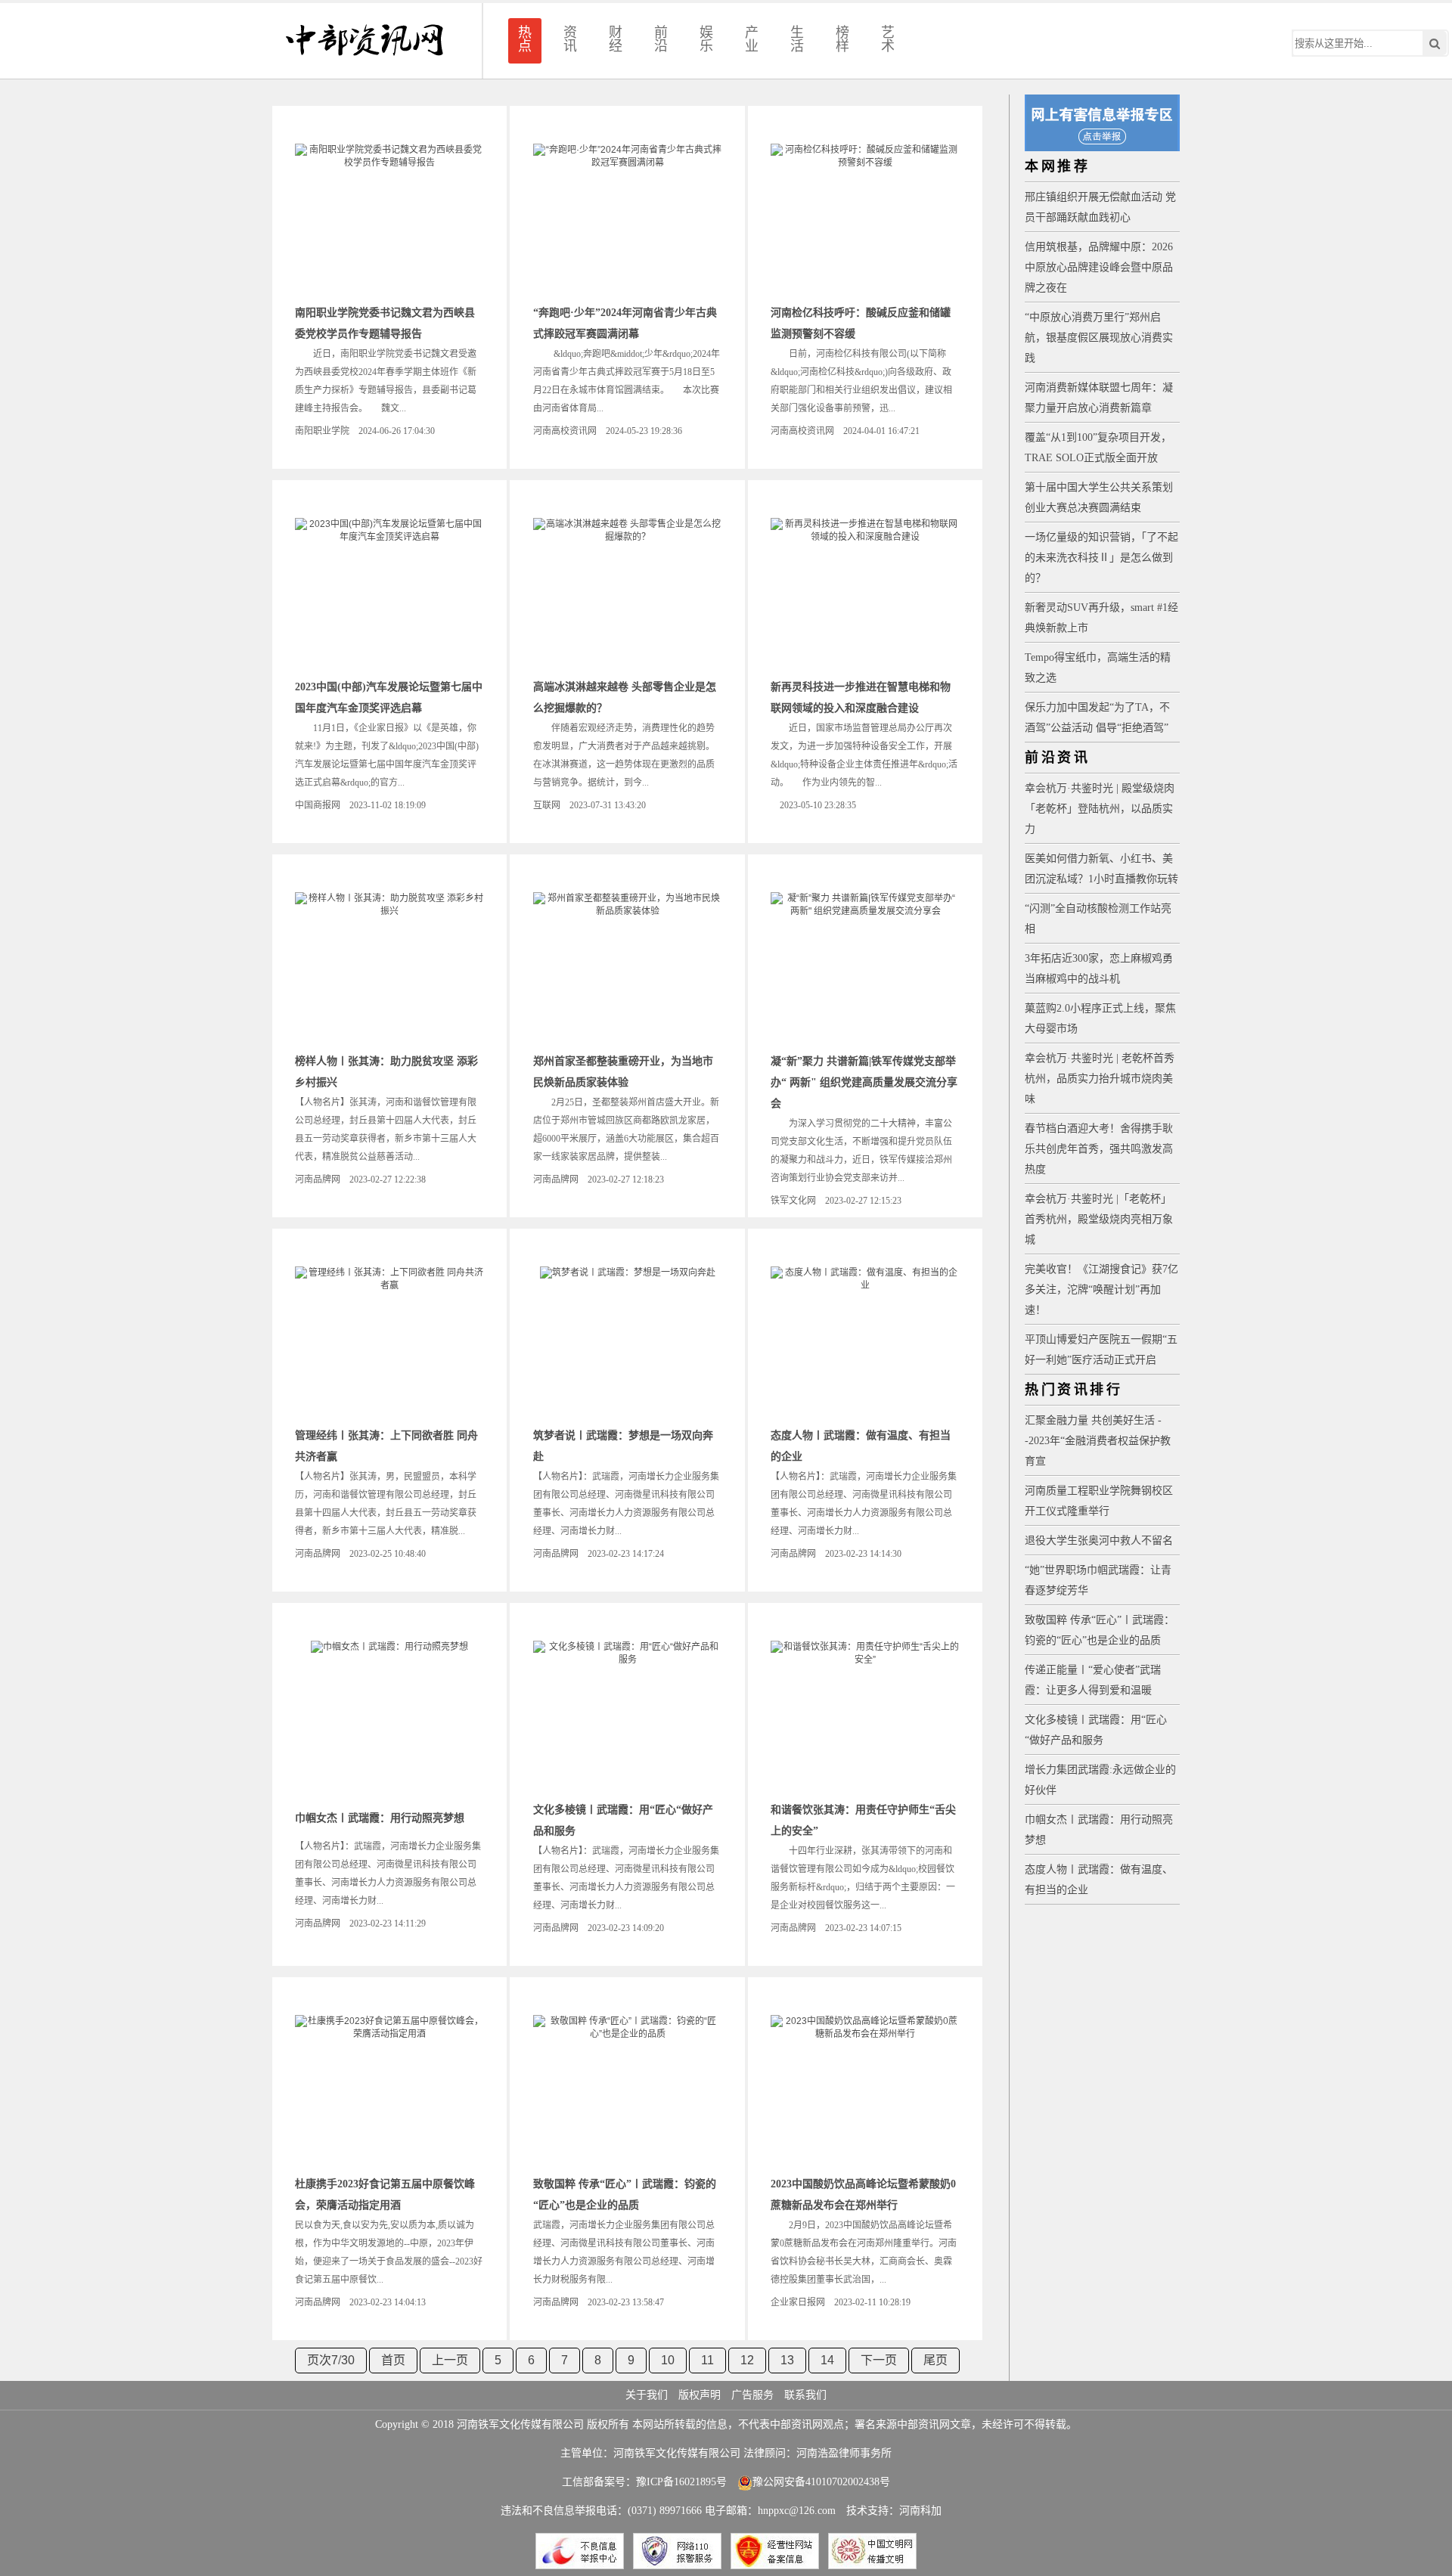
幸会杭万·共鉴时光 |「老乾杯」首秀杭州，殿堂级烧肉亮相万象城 (1099, 1219)
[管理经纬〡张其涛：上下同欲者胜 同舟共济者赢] (389, 1342)
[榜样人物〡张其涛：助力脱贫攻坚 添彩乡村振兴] (389, 968)
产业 (752, 39)
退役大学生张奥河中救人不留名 (1099, 1541)
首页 (393, 2360)
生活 (797, 39)
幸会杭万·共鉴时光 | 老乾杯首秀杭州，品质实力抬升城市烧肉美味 (1100, 1079)
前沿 (661, 39)
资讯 (570, 39)
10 (668, 2360)
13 (787, 2360)
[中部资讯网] (365, 41)
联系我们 (805, 2395)
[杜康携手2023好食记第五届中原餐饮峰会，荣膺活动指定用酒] (389, 2091)
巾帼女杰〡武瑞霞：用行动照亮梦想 (380, 1818)
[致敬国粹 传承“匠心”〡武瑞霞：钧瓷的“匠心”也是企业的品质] (628, 2091)
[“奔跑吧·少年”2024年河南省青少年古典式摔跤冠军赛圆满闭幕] (628, 219)
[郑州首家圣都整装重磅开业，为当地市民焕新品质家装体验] (628, 968)
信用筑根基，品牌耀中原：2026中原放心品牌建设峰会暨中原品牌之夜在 (1099, 267)
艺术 (888, 39)
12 (747, 2360)
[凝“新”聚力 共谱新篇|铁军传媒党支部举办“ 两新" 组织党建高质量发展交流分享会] (865, 968)
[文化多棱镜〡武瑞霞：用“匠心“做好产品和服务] (628, 1716)
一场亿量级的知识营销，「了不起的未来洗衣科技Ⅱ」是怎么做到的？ (1101, 558)
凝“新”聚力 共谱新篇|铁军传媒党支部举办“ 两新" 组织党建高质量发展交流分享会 (864, 1082)
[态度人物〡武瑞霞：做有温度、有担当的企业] (865, 1342)
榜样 (842, 39)
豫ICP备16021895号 (681, 2482)
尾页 (935, 2360)
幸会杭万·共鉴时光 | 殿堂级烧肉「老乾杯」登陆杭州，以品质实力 (1100, 809)
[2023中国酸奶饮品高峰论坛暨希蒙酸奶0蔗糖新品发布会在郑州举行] (865, 2091)
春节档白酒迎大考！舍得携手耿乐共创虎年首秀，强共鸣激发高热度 (1099, 1149)
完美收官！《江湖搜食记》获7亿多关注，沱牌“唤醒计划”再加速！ (1101, 1290)
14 (827, 2360)
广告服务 (752, 2395)
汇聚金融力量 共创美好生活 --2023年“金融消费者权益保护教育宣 (1098, 1441)
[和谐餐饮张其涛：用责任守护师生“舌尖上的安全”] (865, 1716)
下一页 (879, 2360)
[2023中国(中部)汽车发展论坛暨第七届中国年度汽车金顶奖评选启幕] (389, 594)
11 (707, 2360)
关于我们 (647, 2395)
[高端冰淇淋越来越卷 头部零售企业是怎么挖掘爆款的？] (628, 594)
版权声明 (700, 2395)
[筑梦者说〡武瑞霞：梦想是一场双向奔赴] (628, 1342)
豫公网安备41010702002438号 (821, 2482)
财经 (616, 39)
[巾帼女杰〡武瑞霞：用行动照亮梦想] (389, 1716)
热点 (525, 39)
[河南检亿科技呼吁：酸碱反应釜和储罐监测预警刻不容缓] (865, 219)
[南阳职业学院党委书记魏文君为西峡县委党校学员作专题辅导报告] (389, 219)
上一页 (450, 2360)
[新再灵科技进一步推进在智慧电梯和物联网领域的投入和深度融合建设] (865, 594)
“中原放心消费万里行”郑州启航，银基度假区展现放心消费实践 (1099, 338)
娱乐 (706, 39)
